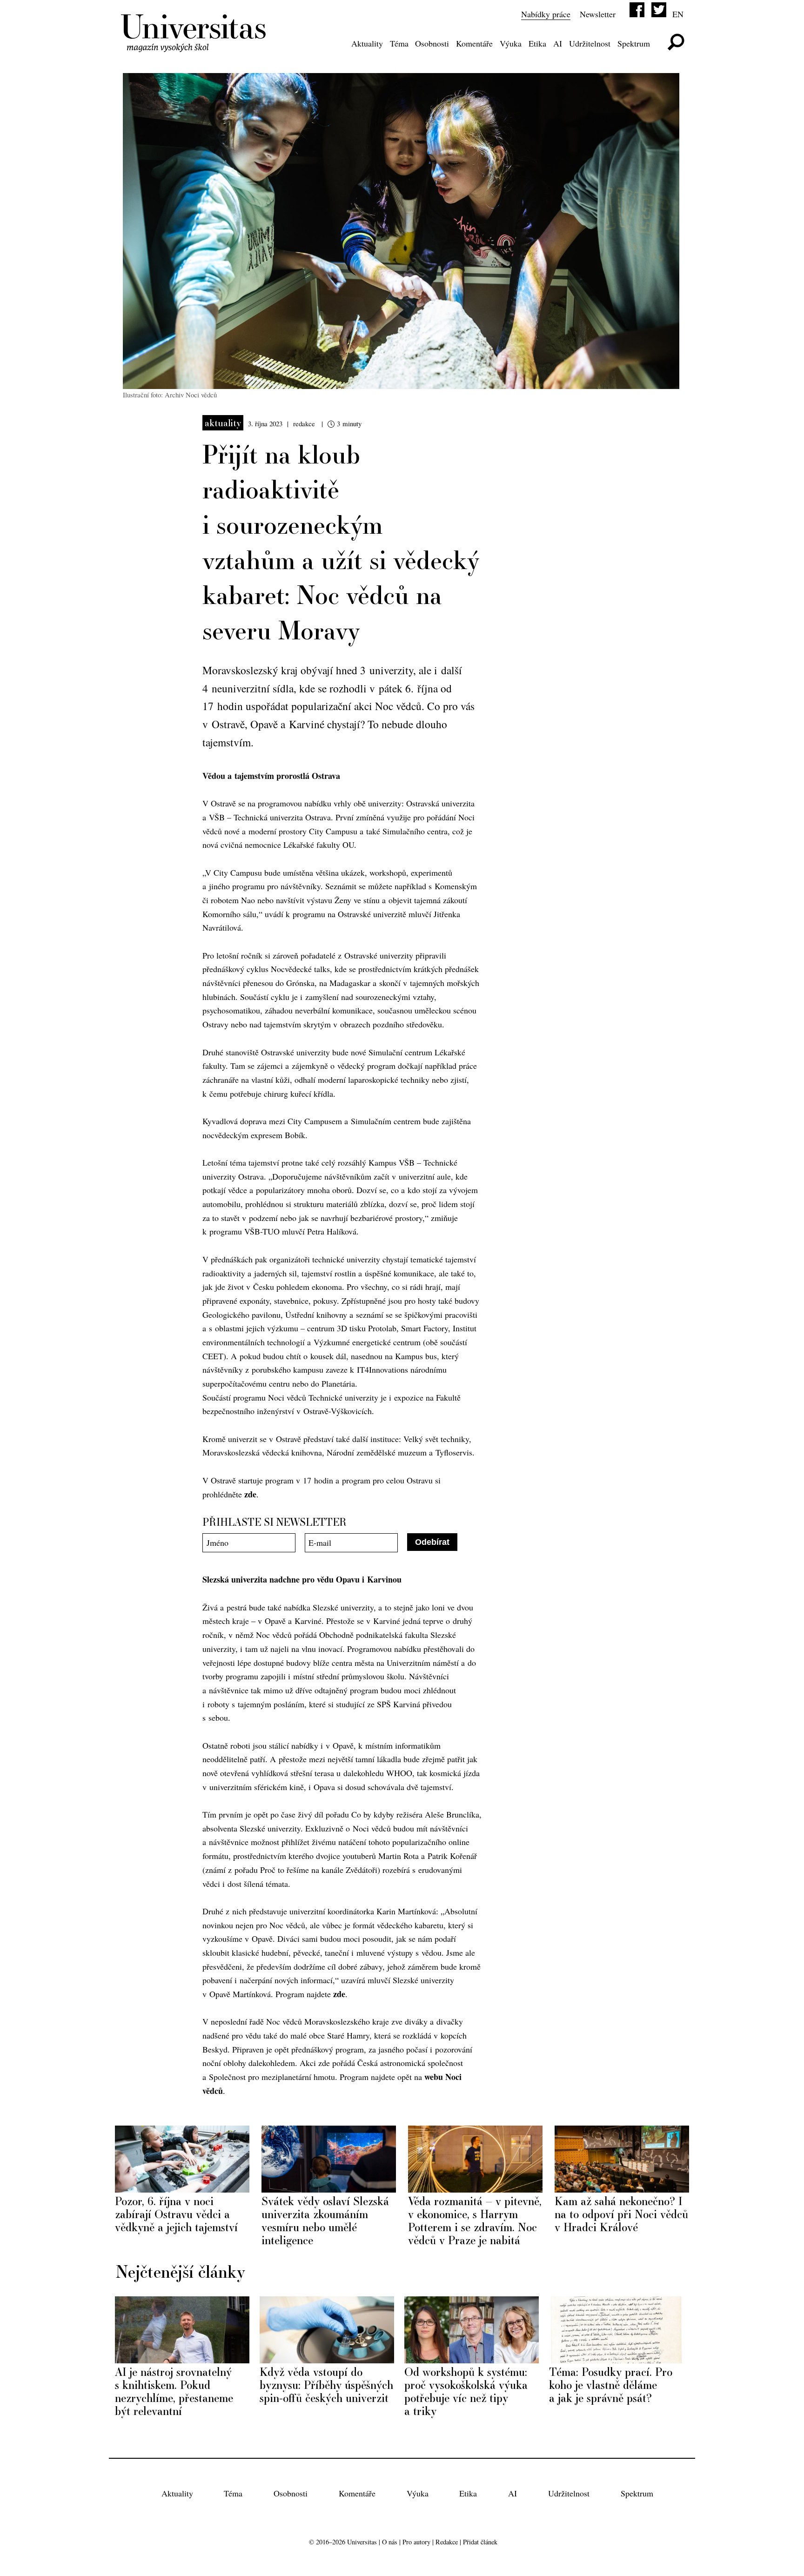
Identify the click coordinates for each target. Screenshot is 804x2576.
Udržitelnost (590, 43)
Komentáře (474, 43)
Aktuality (367, 43)
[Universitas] (195, 46)
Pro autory (416, 2542)
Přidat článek (480, 2542)
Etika (537, 43)
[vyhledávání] (676, 42)
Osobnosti (432, 43)
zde (250, 1494)
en (678, 14)
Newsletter (598, 14)
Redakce (447, 2542)
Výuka (511, 43)
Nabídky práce (546, 14)
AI (558, 43)
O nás (390, 2542)
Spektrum (634, 43)
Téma (399, 43)
